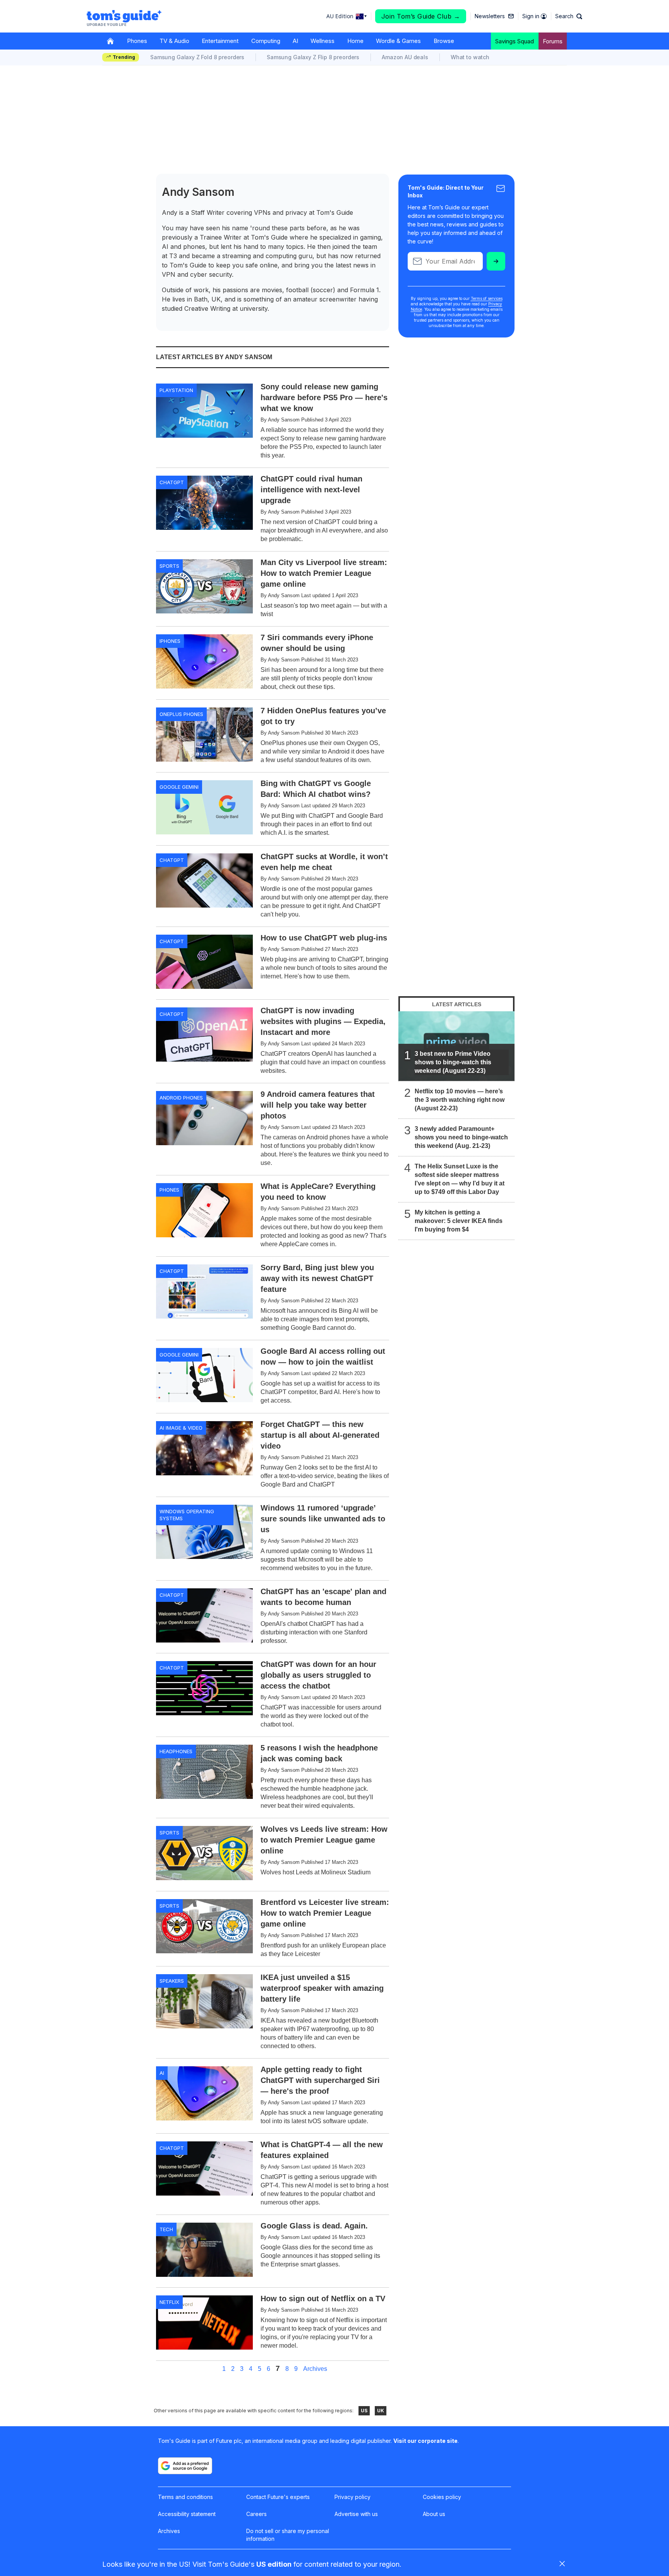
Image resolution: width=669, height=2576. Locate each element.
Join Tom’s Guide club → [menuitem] (421, 16)
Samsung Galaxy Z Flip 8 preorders (313, 57)
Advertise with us (356, 2514)
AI (295, 41)
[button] (569, 16)
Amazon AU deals (405, 57)
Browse (444, 41)
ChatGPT (172, 482)
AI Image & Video (181, 1428)
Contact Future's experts (278, 2497)
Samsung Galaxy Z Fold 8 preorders (197, 57)
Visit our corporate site (425, 2441)
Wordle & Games (398, 41)
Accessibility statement (187, 2514)
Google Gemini (179, 787)
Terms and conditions (185, 2497)
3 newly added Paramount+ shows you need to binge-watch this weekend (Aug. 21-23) (461, 1137)
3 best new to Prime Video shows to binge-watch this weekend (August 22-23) (453, 1062)
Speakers (172, 1981)
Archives (315, 2369)
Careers (256, 2514)
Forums (553, 41)
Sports (169, 566)
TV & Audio (174, 41)
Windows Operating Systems (187, 1515)
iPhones (170, 641)
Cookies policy (442, 2497)
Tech (166, 2229)
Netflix (169, 2302)
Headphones (176, 1751)
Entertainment (220, 41)
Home (355, 41)
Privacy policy (353, 2497)
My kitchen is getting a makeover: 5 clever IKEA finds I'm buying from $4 (459, 1221)
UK (381, 2411)
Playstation (176, 390)
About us (434, 2514)
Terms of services (487, 298)
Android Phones (181, 1098)
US (364, 2411)
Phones (137, 41)
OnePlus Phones (181, 714)
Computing (266, 41)
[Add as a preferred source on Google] (185, 2466)
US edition (274, 2564)
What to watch (470, 57)
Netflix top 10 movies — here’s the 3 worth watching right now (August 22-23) (460, 1100)
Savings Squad (515, 41)
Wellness (322, 41)
